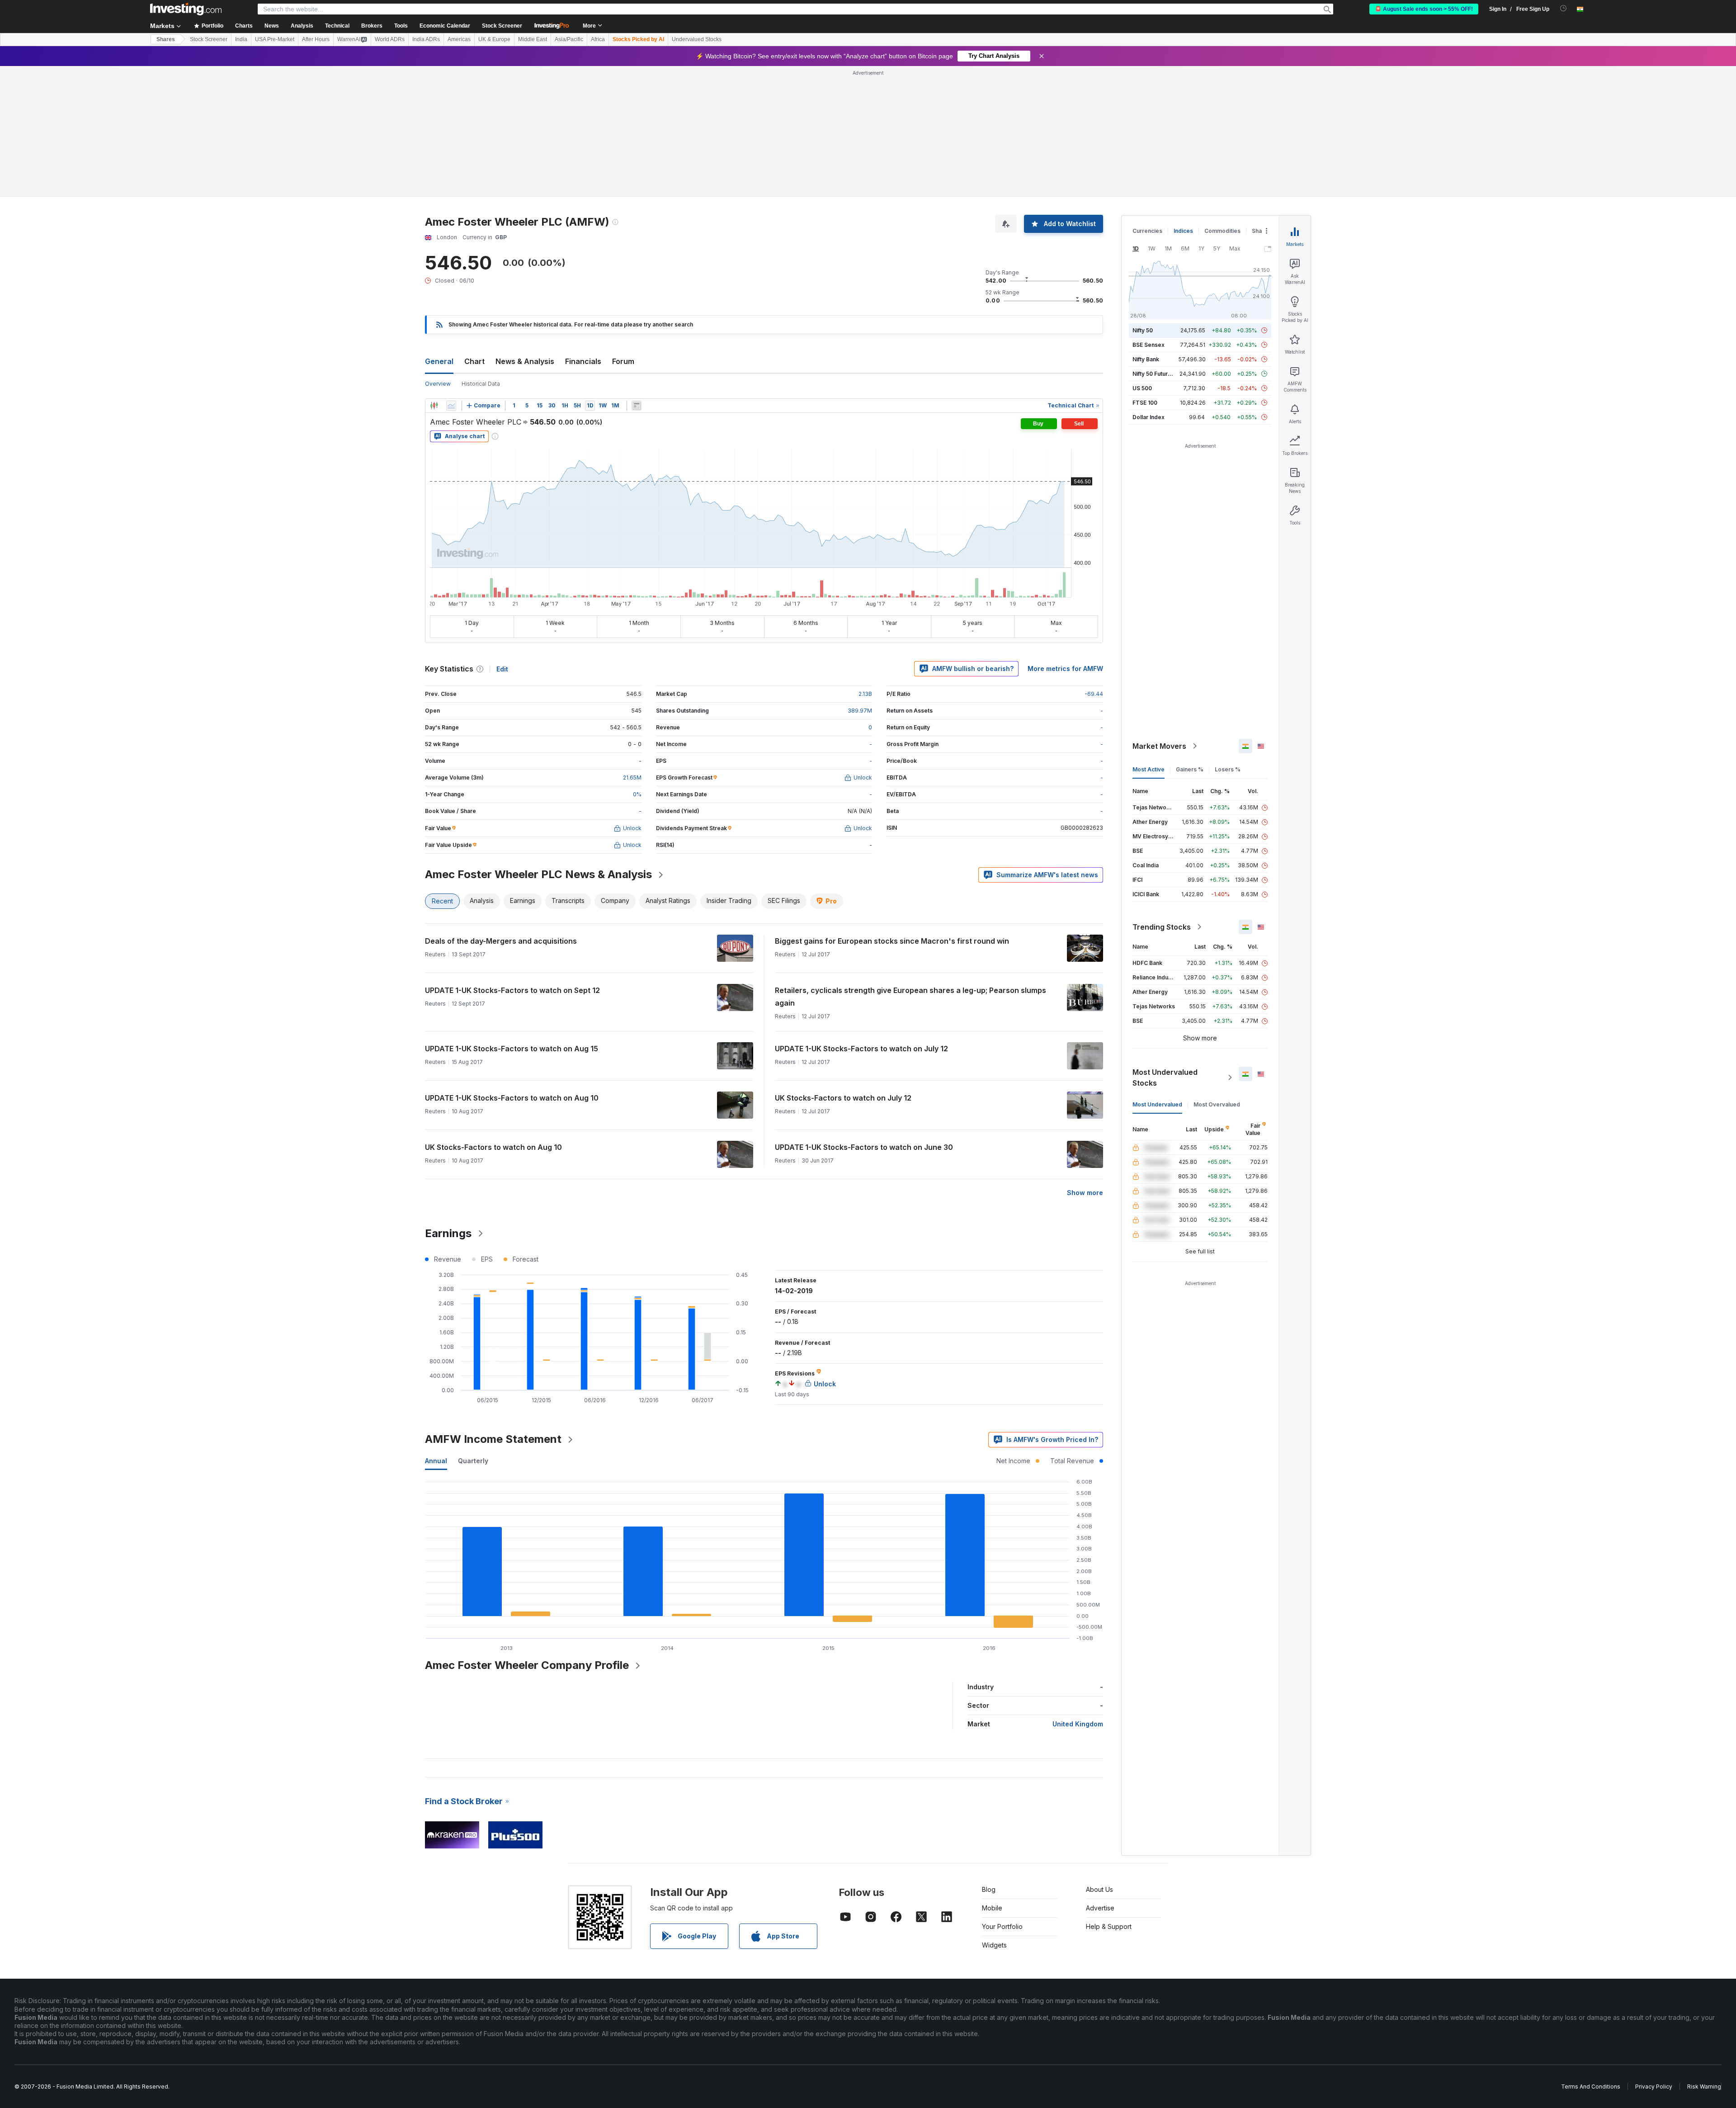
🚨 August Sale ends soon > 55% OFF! (1424, 9)
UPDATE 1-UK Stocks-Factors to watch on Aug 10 (512, 1098)
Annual (436, 1461)
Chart (474, 361)
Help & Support (1109, 1926)
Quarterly (473, 1461)
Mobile (992, 1908)
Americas (459, 39)
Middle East (533, 39)
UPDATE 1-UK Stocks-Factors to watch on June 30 (864, 1147)
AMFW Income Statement (493, 1439)
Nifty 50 (1143, 330)
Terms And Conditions (1591, 2087)
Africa (598, 39)
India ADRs (426, 39)
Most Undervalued (1157, 1104)
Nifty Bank (1146, 359)
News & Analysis (525, 361)
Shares (166, 39)
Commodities (1222, 231)
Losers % (1228, 769)
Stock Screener (502, 26)
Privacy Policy (1654, 2087)
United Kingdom (1078, 1724)
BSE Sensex (1149, 345)
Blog (989, 1889)
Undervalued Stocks (697, 39)
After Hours (316, 39)
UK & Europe (494, 39)
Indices (1183, 231)
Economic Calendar (445, 26)
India (241, 39)
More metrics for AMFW (1065, 669)
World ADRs (390, 39)
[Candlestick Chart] (434, 406)
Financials (583, 361)
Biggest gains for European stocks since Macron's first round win (892, 941)
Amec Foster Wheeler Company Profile (527, 1665)
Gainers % (1190, 769)
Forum (623, 361)
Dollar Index (1149, 417)
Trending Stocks (1162, 927)
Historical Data (481, 384)
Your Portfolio (1002, 1926)
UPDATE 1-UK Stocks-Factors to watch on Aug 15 (512, 1049)
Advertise (1100, 1908)
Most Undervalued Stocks (1165, 1078)
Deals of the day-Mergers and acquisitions (501, 941)
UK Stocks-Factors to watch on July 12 (843, 1098)
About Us (1099, 1889)
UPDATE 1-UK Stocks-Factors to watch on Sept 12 (512, 990)
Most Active (1149, 769)
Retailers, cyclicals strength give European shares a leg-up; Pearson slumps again (910, 997)
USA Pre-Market (275, 39)
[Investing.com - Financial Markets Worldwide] (186, 9)
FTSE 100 (1145, 403)
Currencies (1147, 231)
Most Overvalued (1217, 1104)
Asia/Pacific (569, 39)
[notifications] (1564, 8)
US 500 (1142, 388)
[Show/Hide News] (637, 406)
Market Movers (1159, 746)
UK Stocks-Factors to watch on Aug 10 (493, 1147)
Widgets (994, 1945)
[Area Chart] (451, 406)
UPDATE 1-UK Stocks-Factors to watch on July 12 (861, 1049)
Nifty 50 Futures (1153, 374)
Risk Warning (1704, 2087)
